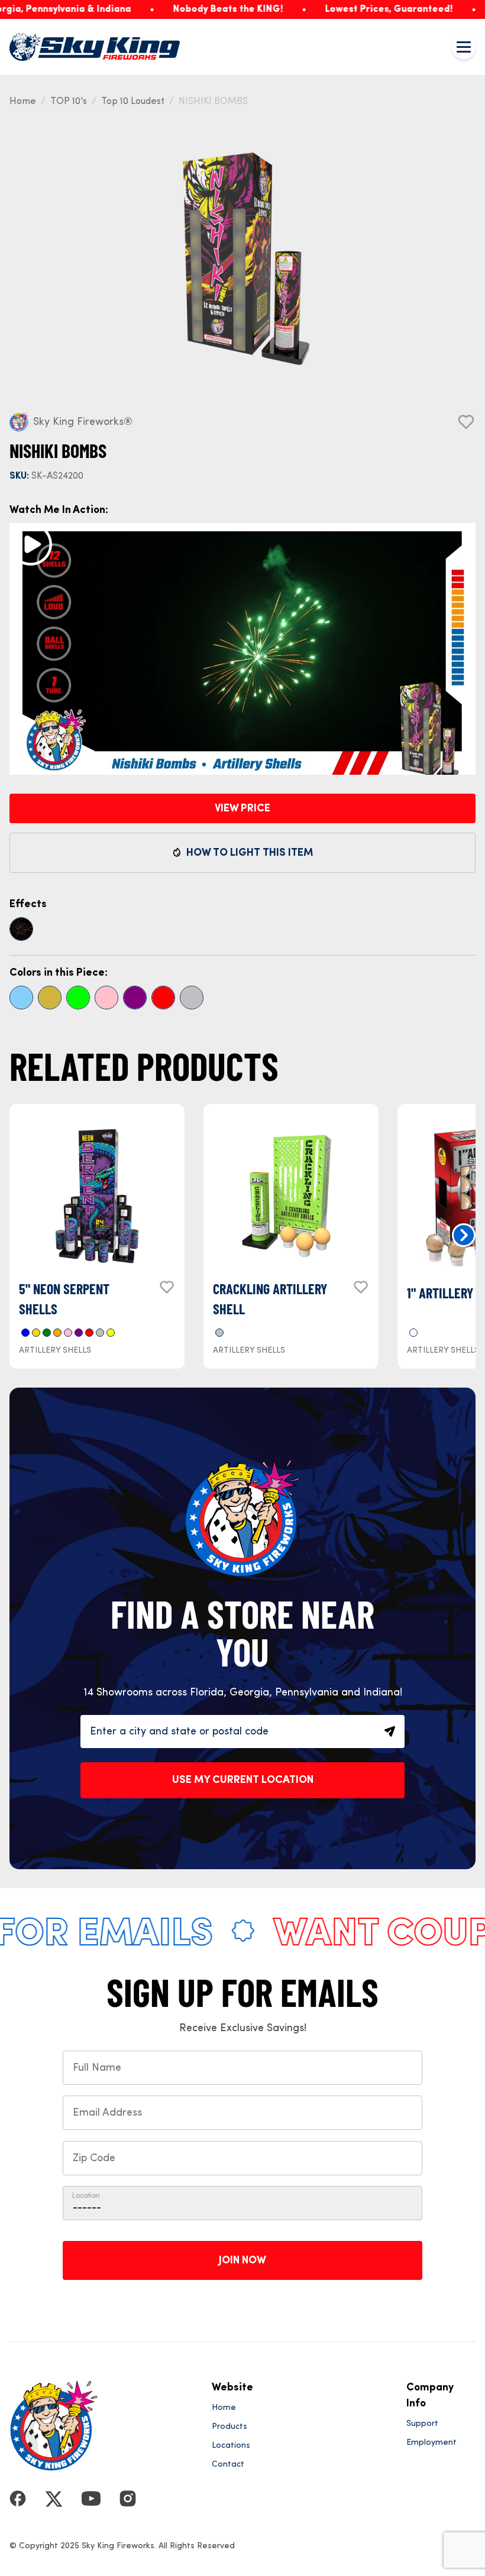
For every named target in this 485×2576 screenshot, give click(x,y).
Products (229, 2426)
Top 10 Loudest (133, 102)
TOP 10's (69, 102)
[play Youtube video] (31, 544)
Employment (431, 2442)
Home (23, 102)
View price (242, 808)
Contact (228, 2464)
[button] (464, 1235)
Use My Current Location (243, 1780)
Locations (231, 2445)
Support (422, 2424)
